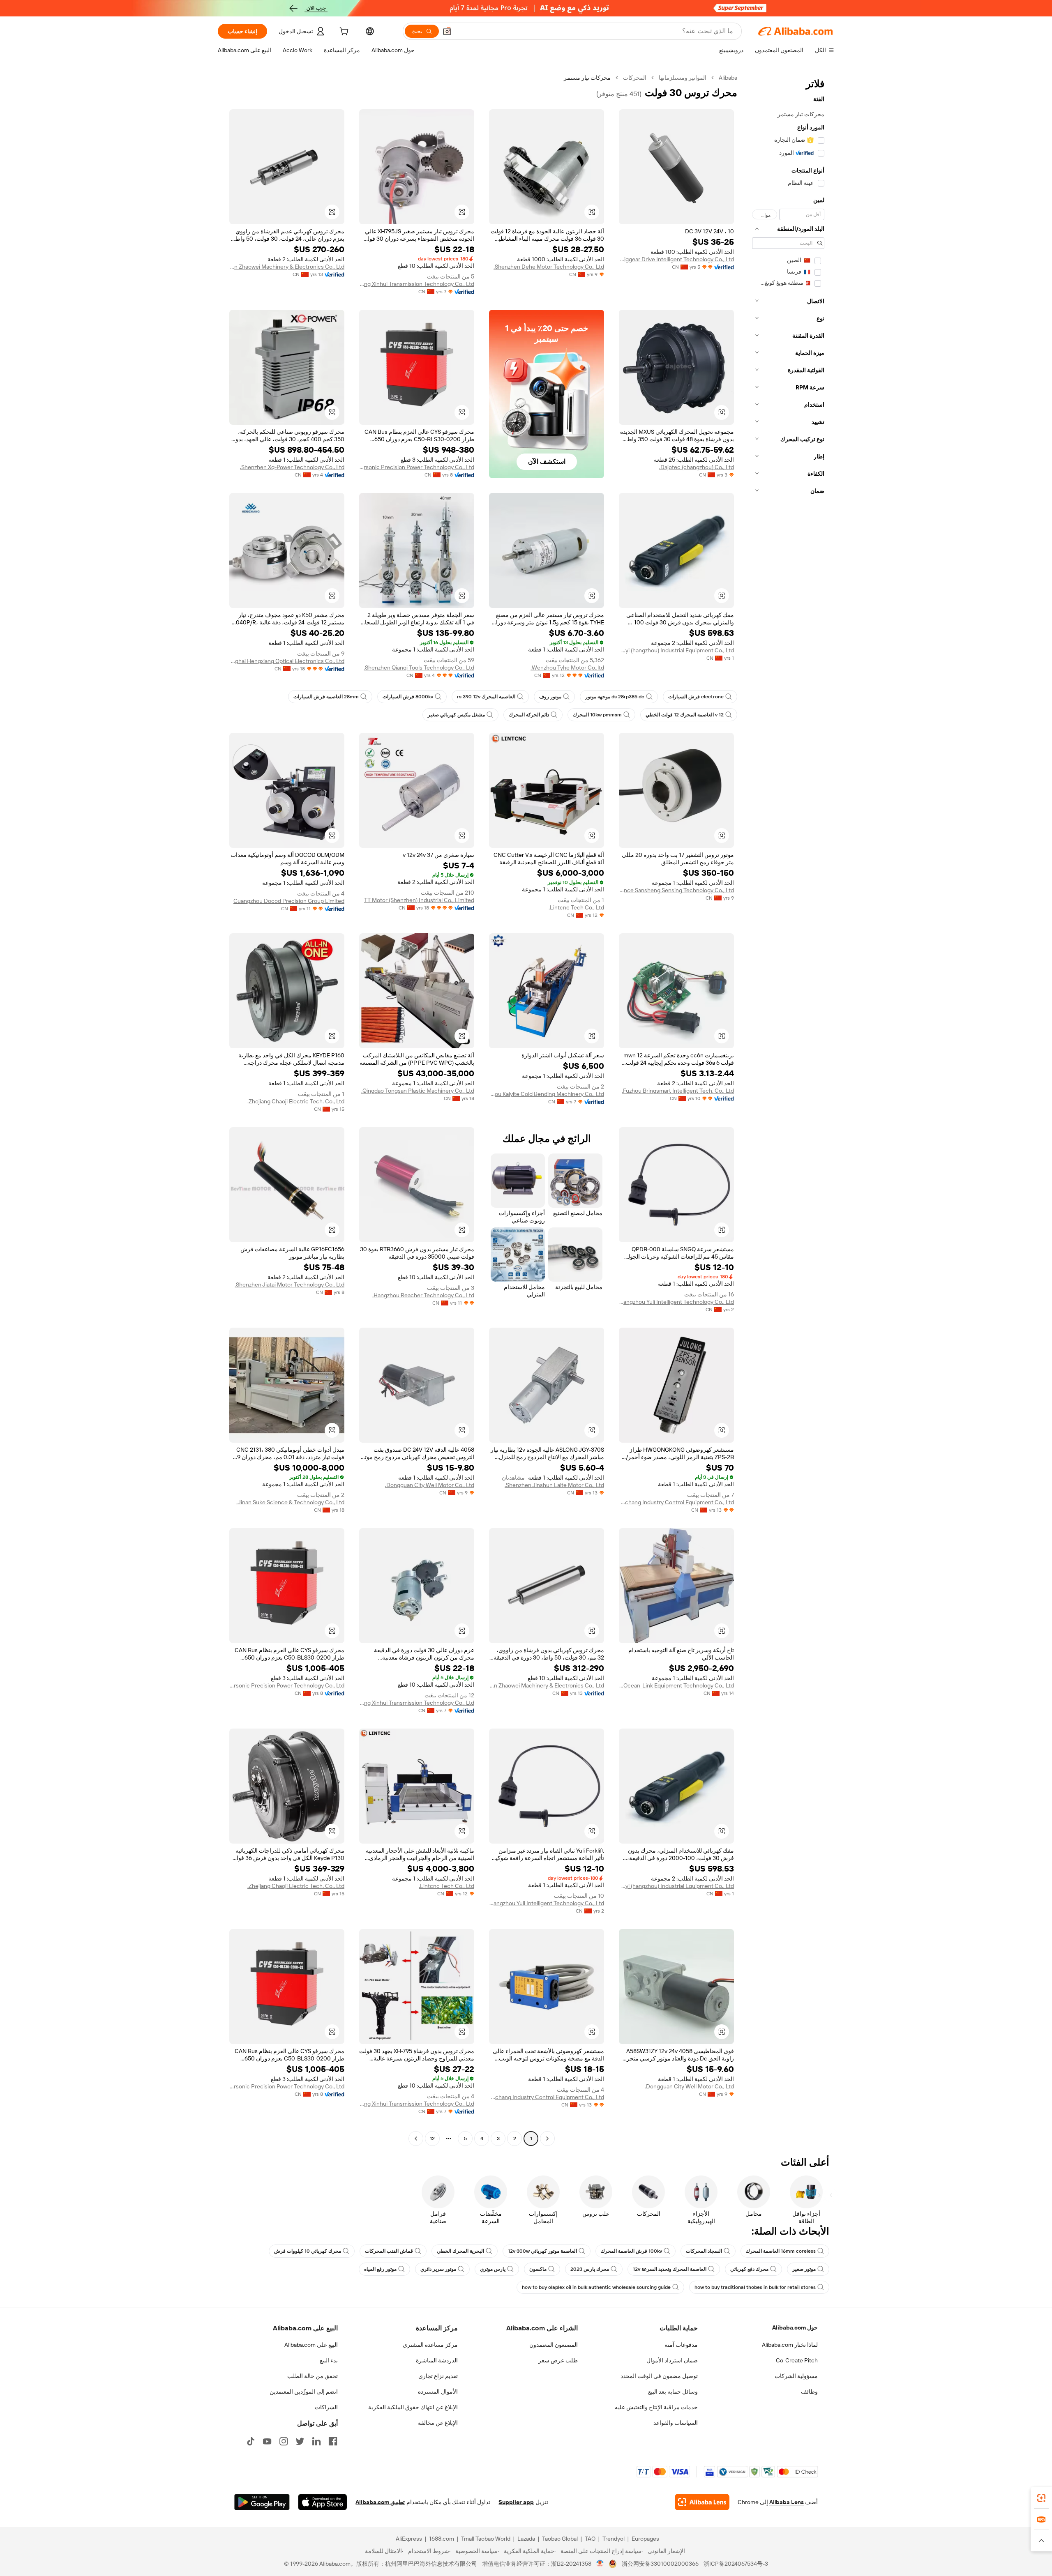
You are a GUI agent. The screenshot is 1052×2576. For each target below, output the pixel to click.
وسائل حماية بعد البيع (673, 2392)
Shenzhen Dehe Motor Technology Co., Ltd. (549, 267)
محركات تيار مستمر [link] (587, 78)
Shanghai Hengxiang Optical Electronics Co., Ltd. (287, 661)
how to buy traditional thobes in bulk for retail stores (755, 2287)
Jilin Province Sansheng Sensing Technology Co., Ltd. (676, 890)
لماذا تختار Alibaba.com (790, 2345)
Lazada (526, 2539)
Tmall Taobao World (486, 2539)
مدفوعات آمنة (681, 2345)
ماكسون (538, 2269)
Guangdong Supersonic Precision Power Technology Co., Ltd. (417, 467)
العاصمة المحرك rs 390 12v (486, 697)
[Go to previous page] (547, 2139)
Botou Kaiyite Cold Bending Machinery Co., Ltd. (547, 1094)
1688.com (442, 2539)
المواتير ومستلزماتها (683, 78)
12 (432, 2139)
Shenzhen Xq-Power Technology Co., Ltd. (292, 467)
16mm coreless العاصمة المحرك (781, 2251)
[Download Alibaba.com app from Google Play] (262, 2502)
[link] (1041, 2498)
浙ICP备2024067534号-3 (736, 2564)
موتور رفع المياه (380, 2269)
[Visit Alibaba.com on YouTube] (267, 2441)
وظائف (809, 2392)
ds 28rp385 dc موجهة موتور (615, 697)
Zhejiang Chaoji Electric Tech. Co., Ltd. (296, 1101)
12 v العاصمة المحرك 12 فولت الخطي (685, 715)
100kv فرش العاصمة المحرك (631, 2251)
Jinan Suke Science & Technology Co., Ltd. (290, 1502)
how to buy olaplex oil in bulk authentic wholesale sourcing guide (596, 2287)
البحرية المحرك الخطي (460, 2251)
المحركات (635, 78)
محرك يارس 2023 (590, 2269)
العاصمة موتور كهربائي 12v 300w (542, 2251)
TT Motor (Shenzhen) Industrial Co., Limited (419, 900)
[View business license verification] (600, 2564)
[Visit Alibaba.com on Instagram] (284, 2441)
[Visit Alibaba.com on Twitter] (300, 2441)
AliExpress (409, 2539)
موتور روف (550, 697)
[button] (447, 31)
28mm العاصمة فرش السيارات (326, 697)
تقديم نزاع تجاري (438, 2376)
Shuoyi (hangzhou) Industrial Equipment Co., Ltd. (676, 650)
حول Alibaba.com (795, 2327)
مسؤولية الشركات (796, 2376)
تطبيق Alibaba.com (380, 2502)
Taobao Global (560, 2539)
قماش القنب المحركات (389, 2251)
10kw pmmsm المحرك (597, 715)
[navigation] (788, 1109)
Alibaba (728, 78)
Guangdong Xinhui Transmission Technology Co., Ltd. (417, 284)
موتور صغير (804, 2269)
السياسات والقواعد (676, 2423)
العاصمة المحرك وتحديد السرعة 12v (670, 2269)
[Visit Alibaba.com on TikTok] (251, 2441)
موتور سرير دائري (438, 2269)
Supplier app (516, 2502)
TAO (590, 2539)
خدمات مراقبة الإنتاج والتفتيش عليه (656, 2407)
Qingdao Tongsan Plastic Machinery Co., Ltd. (418, 1091)
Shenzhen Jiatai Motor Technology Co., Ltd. (290, 1285)
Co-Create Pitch (797, 2360)
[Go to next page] (416, 2139)
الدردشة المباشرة (437, 2360)
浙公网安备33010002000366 (660, 2564)
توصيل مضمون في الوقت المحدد (659, 2376)
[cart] (343, 32)
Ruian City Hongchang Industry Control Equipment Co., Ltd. (676, 1502)
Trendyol (614, 2539)
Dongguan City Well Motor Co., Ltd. (430, 1485)
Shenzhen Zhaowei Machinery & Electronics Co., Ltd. (287, 267)
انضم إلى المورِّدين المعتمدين (304, 2392)
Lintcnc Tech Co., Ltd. (576, 907)
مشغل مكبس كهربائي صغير (456, 715)
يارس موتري (493, 2269)
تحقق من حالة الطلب (313, 2376)
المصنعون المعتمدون (554, 2345)
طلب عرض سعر (558, 2360)
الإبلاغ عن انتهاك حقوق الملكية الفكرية (413, 2407)
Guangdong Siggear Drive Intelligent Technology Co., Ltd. (676, 259)
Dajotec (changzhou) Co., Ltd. (697, 467)
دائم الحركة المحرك (529, 715)
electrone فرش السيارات (696, 697)
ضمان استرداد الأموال (672, 2360)
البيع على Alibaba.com (311, 2345)
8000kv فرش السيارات (408, 697)
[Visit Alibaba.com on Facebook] (333, 2441)
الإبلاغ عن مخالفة (438, 2423)
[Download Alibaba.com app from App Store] (323, 2502)
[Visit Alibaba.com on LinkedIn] (316, 2441)
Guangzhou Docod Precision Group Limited (289, 901)
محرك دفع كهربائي (749, 2269)
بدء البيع (329, 2360)
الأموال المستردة (438, 2392)
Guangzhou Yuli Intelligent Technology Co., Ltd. (676, 1302)
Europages (645, 2539)
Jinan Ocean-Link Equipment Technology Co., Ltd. (676, 1685)
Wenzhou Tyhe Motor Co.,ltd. (567, 668)
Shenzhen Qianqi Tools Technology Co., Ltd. (419, 668)
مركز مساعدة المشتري (430, 2345)
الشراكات (326, 2407)
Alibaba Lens (787, 2502)
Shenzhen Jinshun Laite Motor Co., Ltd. (554, 1485)
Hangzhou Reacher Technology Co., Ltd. (423, 1295)
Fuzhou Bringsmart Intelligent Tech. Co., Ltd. (678, 1091)
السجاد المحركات (704, 2251)
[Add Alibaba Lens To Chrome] (702, 2502)
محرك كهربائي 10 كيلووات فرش (308, 2251)
